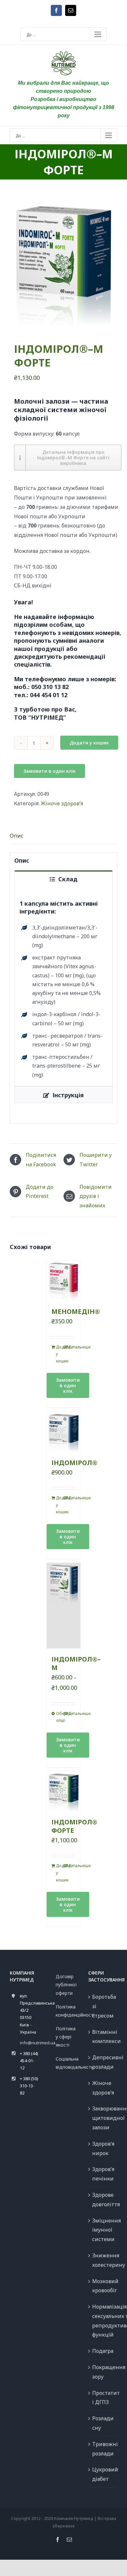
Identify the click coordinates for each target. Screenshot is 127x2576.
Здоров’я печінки (103, 2174)
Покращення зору (109, 2372)
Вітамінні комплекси (106, 2037)
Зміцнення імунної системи (106, 2230)
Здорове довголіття (106, 2200)
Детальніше (72, 1347)
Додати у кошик (89, 743)
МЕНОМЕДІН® (76, 1311)
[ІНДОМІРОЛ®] (64, 1432)
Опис (17, 836)
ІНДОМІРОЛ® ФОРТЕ (74, 1826)
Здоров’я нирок (103, 2148)
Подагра (103, 2351)
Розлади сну (103, 2423)
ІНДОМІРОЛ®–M (76, 1663)
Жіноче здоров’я (62, 803)
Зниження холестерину (109, 2260)
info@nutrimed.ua (29, 2043)
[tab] (63, 836)
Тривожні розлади (105, 2449)
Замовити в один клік (49, 771)
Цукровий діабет (105, 2474)
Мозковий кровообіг (105, 2286)
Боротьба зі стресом (104, 2006)
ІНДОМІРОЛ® (74, 1463)
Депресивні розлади (108, 2062)
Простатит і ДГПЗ (106, 2398)
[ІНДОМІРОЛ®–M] (64, 1606)
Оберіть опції (60, 1717)
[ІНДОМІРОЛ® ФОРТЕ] (64, 1791)
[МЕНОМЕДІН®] (64, 1281)
